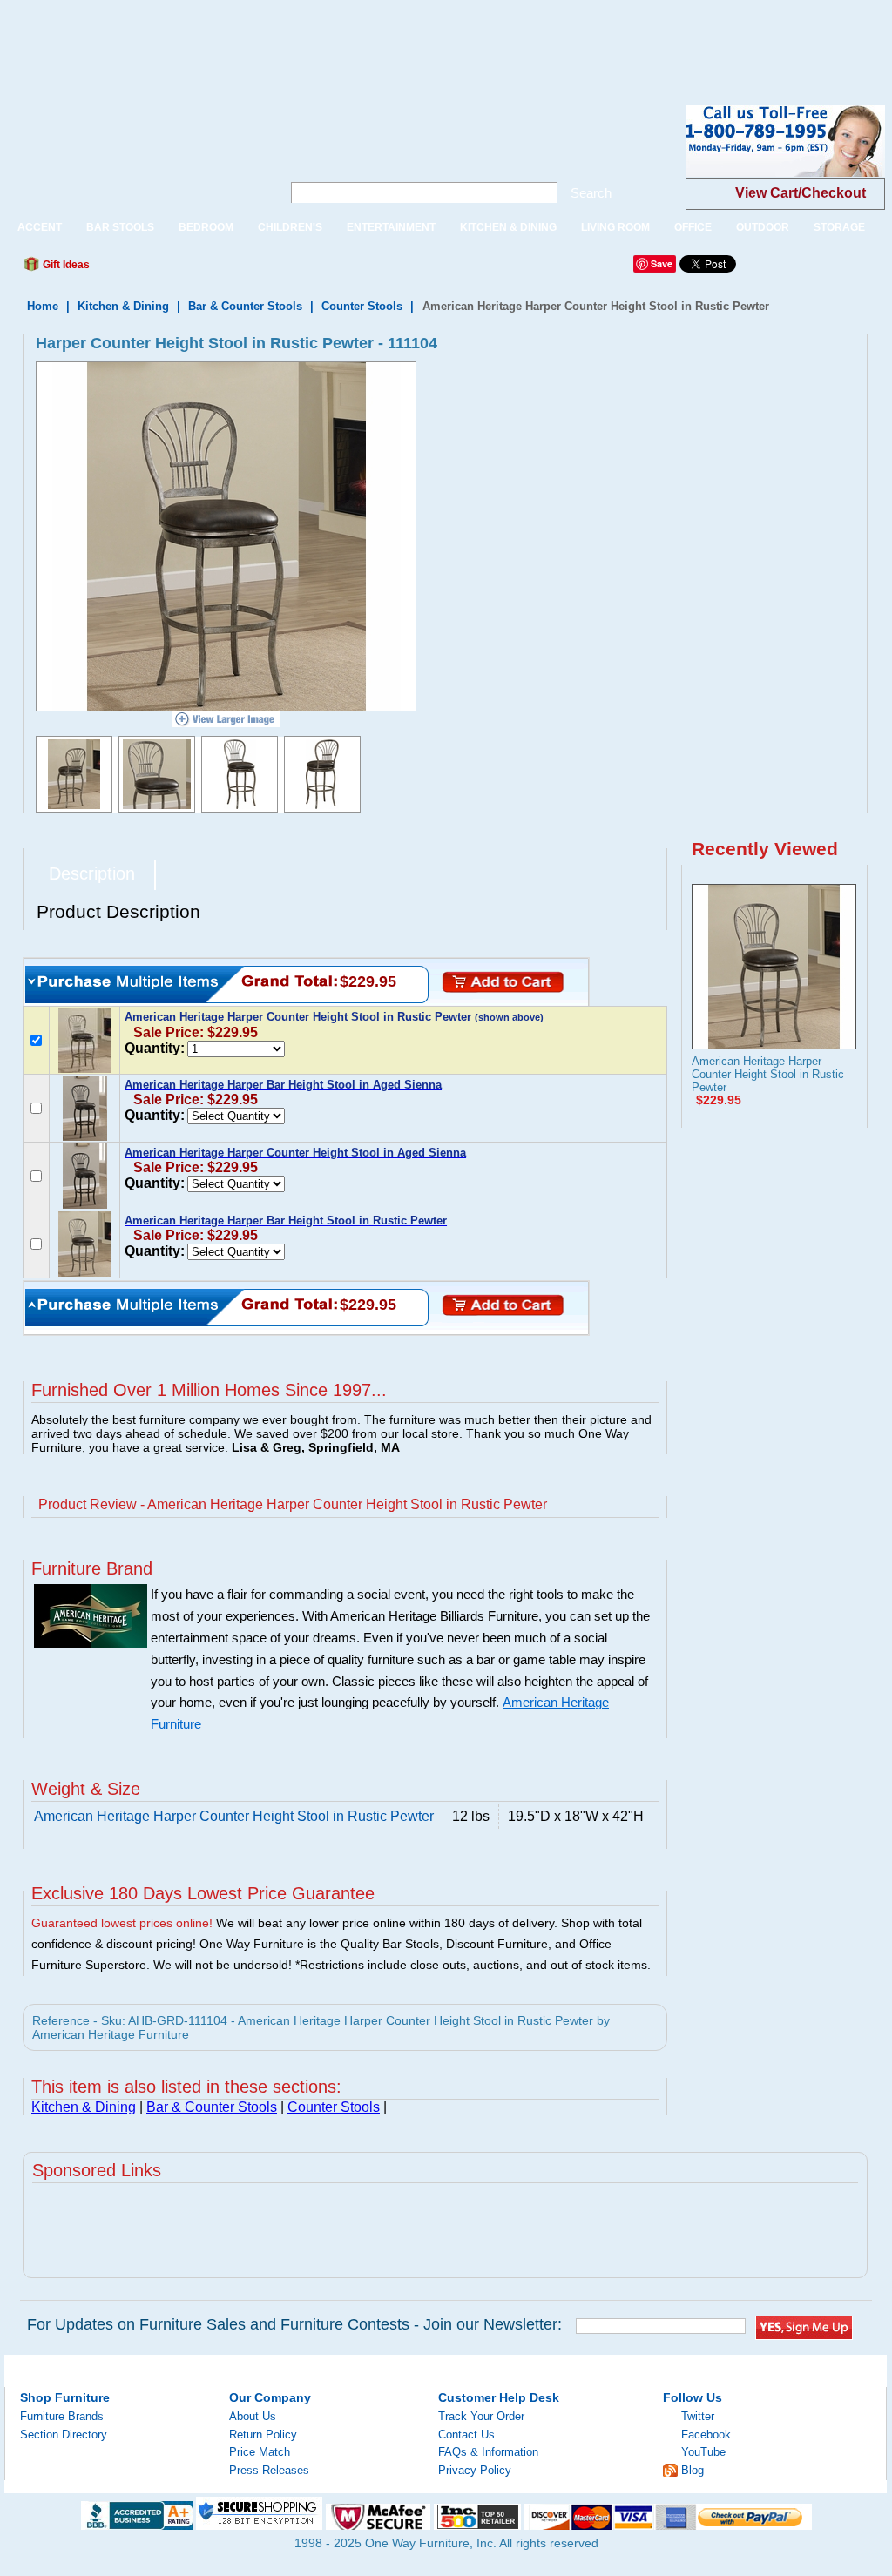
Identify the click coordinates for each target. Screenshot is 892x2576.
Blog (693, 2470)
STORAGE (839, 227)
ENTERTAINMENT (391, 227)
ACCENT (40, 227)
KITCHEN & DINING (508, 227)
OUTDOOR (763, 227)
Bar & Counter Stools (245, 306)
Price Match (260, 2452)
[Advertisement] (317, 39)
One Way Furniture (134, 155)
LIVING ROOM (615, 227)
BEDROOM (206, 227)
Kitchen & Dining (123, 306)
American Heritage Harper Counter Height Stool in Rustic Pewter (768, 1074)
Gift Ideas (65, 265)
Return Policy (263, 2434)
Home (43, 306)
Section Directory (64, 2434)
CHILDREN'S (290, 227)
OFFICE (693, 227)
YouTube (703, 2452)
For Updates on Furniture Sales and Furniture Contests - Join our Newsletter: (294, 2324)
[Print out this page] (230, 269)
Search (591, 193)
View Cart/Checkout (801, 193)
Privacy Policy (475, 2470)
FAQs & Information (488, 2452)
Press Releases (269, 2470)
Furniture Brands (62, 2416)
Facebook (706, 2434)
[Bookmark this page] (142, 269)
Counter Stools (362, 306)
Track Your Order (481, 2416)
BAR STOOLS (120, 227)
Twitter (698, 2416)
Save (662, 263)
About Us (253, 2416)
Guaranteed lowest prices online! (122, 1923)
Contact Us (466, 2434)
